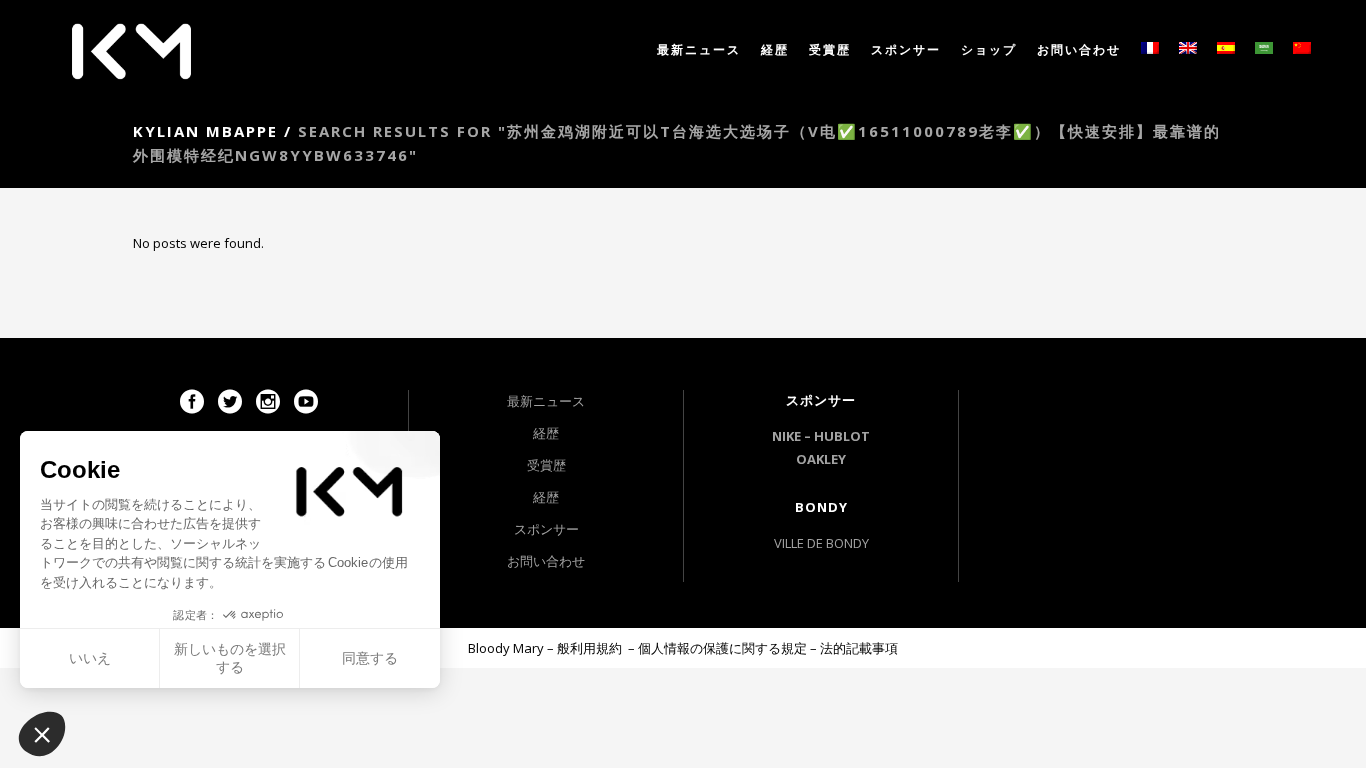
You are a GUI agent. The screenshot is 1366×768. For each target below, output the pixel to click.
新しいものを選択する (230, 658)
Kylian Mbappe (205, 131)
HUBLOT (842, 436)
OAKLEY (821, 459)
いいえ (90, 658)
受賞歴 (546, 465)
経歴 (546, 433)
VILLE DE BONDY (821, 543)
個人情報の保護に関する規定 (722, 648)
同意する (370, 658)
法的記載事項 (859, 648)
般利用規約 (591, 648)
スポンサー (546, 529)
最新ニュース (546, 401)
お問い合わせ (546, 561)
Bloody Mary (506, 648)
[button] (42, 734)
